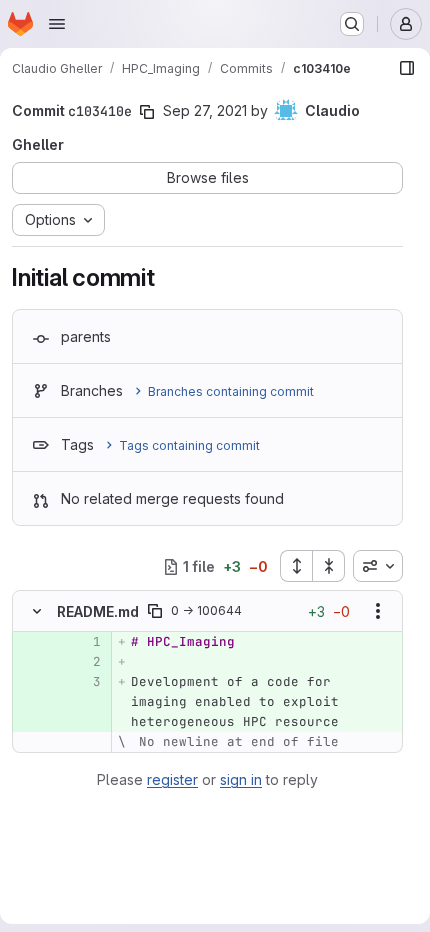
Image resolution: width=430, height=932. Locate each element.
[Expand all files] (296, 566)
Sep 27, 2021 (205, 110)
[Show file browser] (407, 68)
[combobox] (378, 566)
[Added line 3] (84, 682)
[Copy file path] (155, 611)
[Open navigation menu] (57, 24)
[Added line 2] (84, 662)
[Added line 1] (84, 642)
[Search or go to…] (352, 24)
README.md (98, 611)
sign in (241, 779)
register (172, 779)
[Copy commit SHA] (147, 112)
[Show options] (378, 611)
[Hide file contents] (37, 611)
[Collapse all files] (329, 566)
